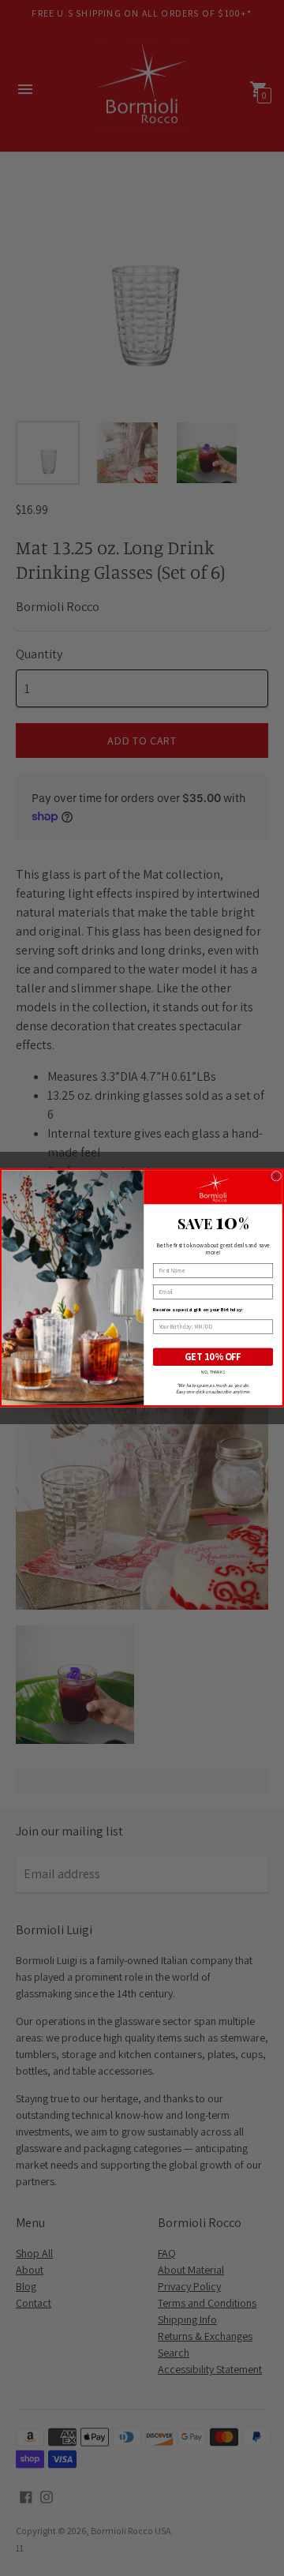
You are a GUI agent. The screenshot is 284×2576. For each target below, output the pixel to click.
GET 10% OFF (213, 1357)
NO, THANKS (213, 1372)
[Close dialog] (277, 1177)
